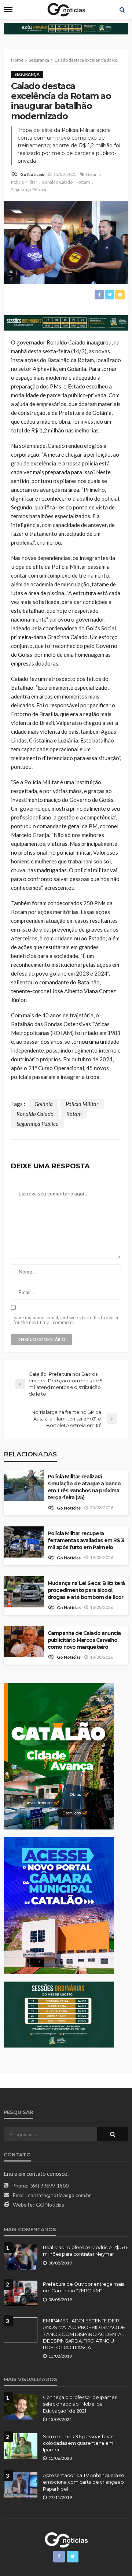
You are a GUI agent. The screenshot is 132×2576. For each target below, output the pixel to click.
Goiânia (93, 174)
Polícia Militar (24, 182)
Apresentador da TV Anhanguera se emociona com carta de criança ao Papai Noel (84, 2482)
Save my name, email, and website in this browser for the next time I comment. (66, 1320)
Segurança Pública (29, 190)
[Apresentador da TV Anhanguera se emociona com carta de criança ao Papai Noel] (21, 2485)
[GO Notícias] (66, 2539)
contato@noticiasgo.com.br (59, 2195)
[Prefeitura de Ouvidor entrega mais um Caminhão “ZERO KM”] (21, 2293)
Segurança (27, 74)
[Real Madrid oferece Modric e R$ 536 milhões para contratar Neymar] (21, 2257)
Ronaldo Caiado (57, 182)
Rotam (84, 182)
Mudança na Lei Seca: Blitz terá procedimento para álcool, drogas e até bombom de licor (86, 1590)
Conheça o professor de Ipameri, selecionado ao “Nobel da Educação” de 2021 (81, 2404)
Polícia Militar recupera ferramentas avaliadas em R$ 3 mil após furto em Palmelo (86, 1540)
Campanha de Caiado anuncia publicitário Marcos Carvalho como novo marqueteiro (84, 1640)
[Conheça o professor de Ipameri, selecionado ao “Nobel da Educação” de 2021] (21, 2407)
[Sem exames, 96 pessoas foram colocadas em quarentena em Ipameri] (21, 2446)
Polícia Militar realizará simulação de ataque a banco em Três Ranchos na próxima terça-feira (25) (84, 1487)
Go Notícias (32, 174)
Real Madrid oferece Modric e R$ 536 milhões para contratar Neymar (86, 2251)
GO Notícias (50, 2205)
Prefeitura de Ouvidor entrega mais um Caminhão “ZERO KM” (83, 2287)
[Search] (122, 10)
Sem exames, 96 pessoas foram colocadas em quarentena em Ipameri (79, 2443)
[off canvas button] (8, 10)
